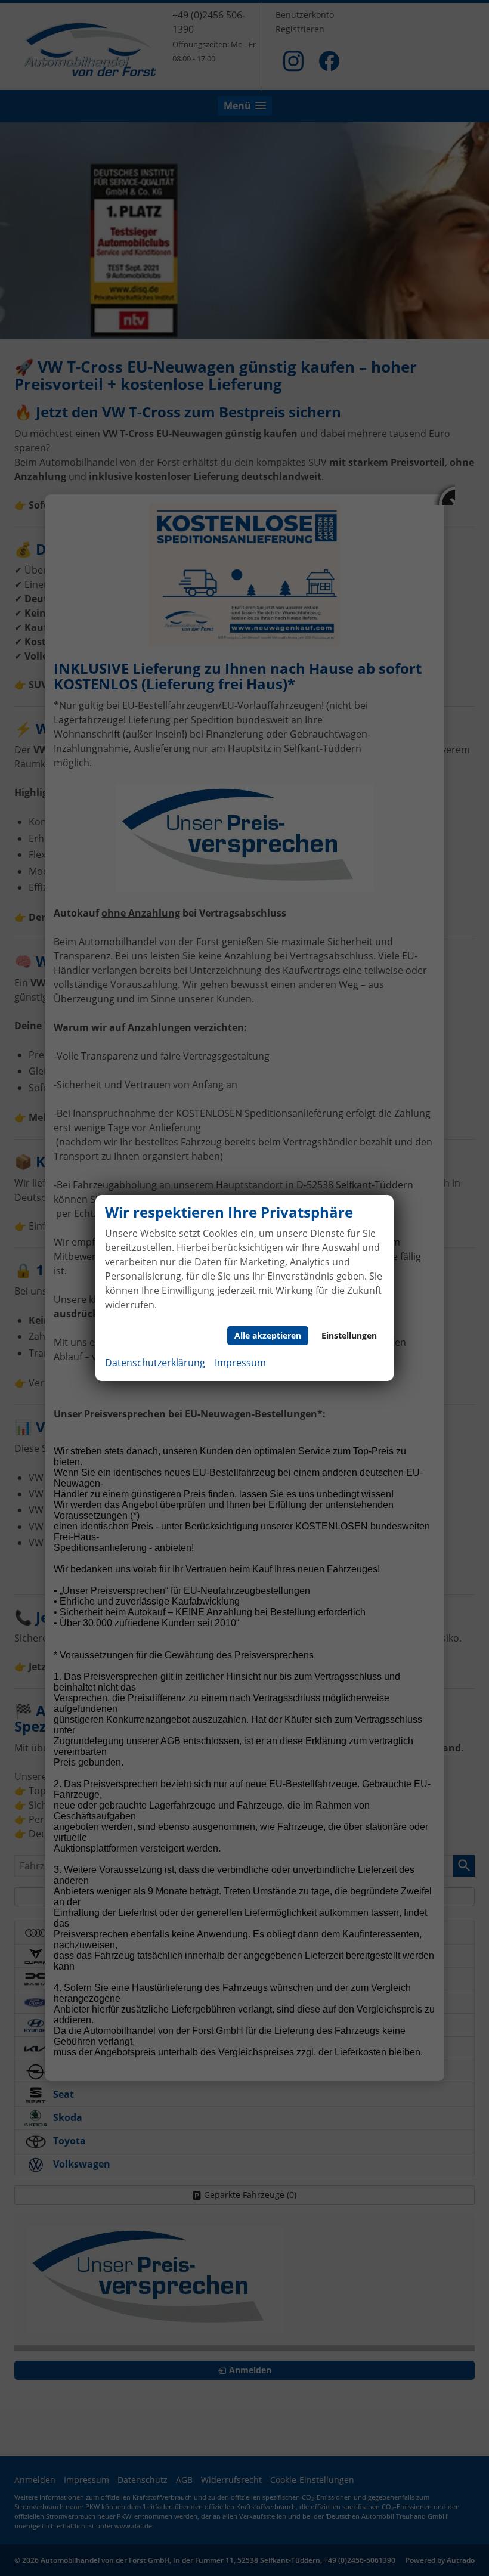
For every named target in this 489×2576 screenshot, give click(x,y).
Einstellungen (349, 1335)
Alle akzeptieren (268, 1335)
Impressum (240, 1363)
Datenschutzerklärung (155, 1363)
